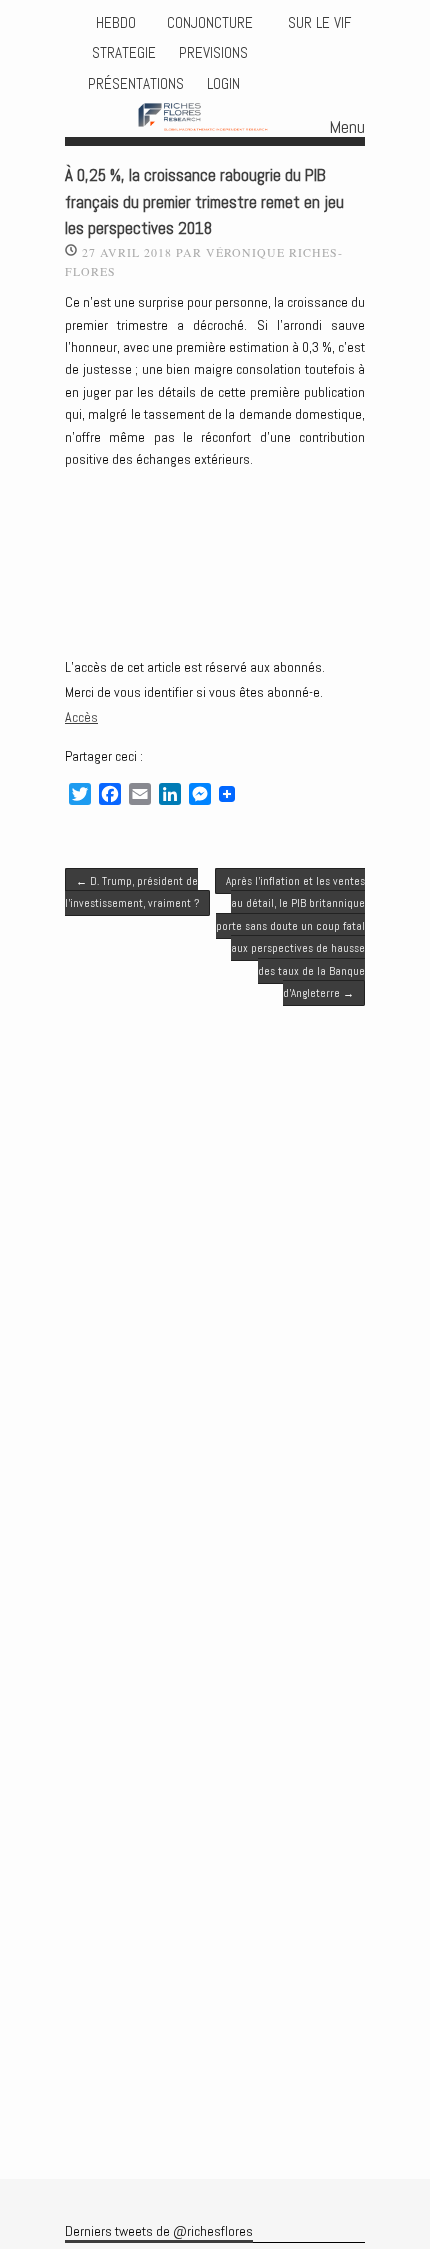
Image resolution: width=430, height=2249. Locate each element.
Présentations (136, 84)
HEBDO (116, 23)
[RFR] (215, 119)
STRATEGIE (122, 53)
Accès (81, 717)
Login (223, 84)
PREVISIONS (213, 53)
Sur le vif (317, 23)
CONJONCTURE (212, 23)
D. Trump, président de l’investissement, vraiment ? (132, 892)
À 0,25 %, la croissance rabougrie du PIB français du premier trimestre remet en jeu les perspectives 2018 (204, 202)
